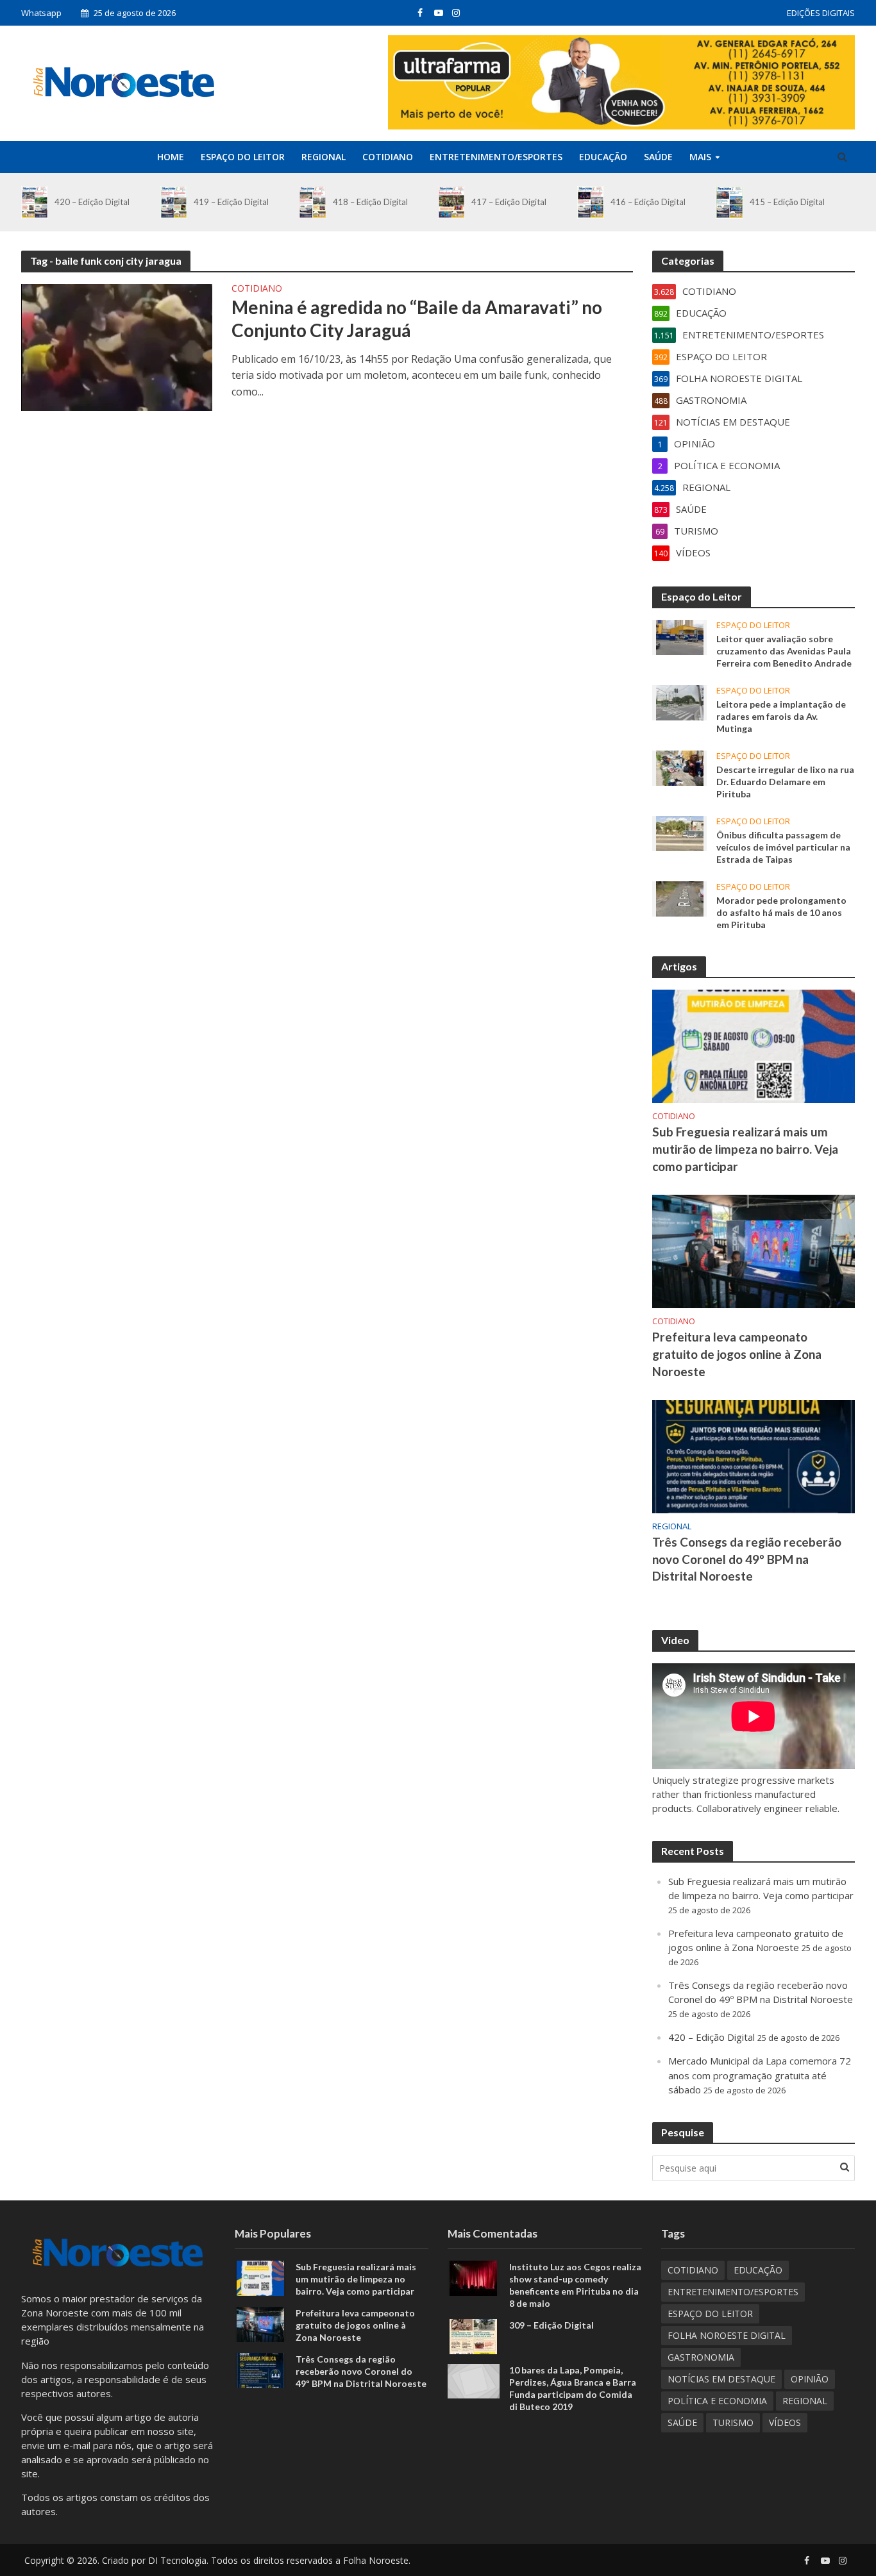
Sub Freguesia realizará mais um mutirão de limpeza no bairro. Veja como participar (745, 1149)
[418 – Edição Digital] (312, 202)
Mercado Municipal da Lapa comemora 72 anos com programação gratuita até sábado (760, 2075)
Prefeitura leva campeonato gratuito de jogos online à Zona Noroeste (737, 1354)
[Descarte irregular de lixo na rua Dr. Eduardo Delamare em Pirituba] (680, 767)
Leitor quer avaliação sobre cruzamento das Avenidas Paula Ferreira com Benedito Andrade (784, 651)
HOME (171, 157)
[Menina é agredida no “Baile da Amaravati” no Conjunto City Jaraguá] (117, 346)
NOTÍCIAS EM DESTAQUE (721, 2379)
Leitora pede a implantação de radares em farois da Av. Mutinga (781, 716)
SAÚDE (658, 157)
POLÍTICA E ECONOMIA (717, 2401)
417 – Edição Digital (509, 202)
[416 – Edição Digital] (591, 202)
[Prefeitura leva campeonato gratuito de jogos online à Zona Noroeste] (754, 1250)
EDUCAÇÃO (603, 157)
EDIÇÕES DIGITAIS (821, 13)
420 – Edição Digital (92, 202)
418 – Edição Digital (370, 202)
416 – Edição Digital (648, 202)
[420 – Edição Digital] (35, 202)
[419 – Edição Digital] (174, 202)
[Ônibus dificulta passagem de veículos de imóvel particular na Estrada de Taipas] (680, 833)
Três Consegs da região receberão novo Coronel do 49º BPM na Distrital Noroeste (747, 1559)
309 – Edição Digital (552, 2325)
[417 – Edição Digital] (451, 202)
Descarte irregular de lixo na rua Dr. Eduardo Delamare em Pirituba (785, 782)
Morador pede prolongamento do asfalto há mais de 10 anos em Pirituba (781, 912)
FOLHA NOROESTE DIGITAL (727, 2335)
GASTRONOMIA (701, 2357)
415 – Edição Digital (787, 202)
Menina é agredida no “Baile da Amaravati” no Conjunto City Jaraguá (417, 319)
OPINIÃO (810, 2379)
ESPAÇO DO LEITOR (243, 157)
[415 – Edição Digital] (729, 202)
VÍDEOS (785, 2422)
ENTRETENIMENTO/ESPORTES (496, 157)
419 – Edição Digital (231, 202)
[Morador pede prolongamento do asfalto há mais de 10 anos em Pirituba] (680, 898)
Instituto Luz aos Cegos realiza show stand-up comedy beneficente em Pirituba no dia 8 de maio (575, 2285)
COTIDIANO (388, 157)
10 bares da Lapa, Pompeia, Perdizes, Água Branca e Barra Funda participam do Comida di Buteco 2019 (573, 2388)
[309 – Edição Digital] (473, 2336)
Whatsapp (41, 13)
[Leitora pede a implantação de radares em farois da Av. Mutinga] (680, 701)
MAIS (700, 157)
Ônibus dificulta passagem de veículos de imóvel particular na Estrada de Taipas (783, 847)
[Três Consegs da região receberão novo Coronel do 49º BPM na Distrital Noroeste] (754, 1455)
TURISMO (733, 2422)
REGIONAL (324, 157)
